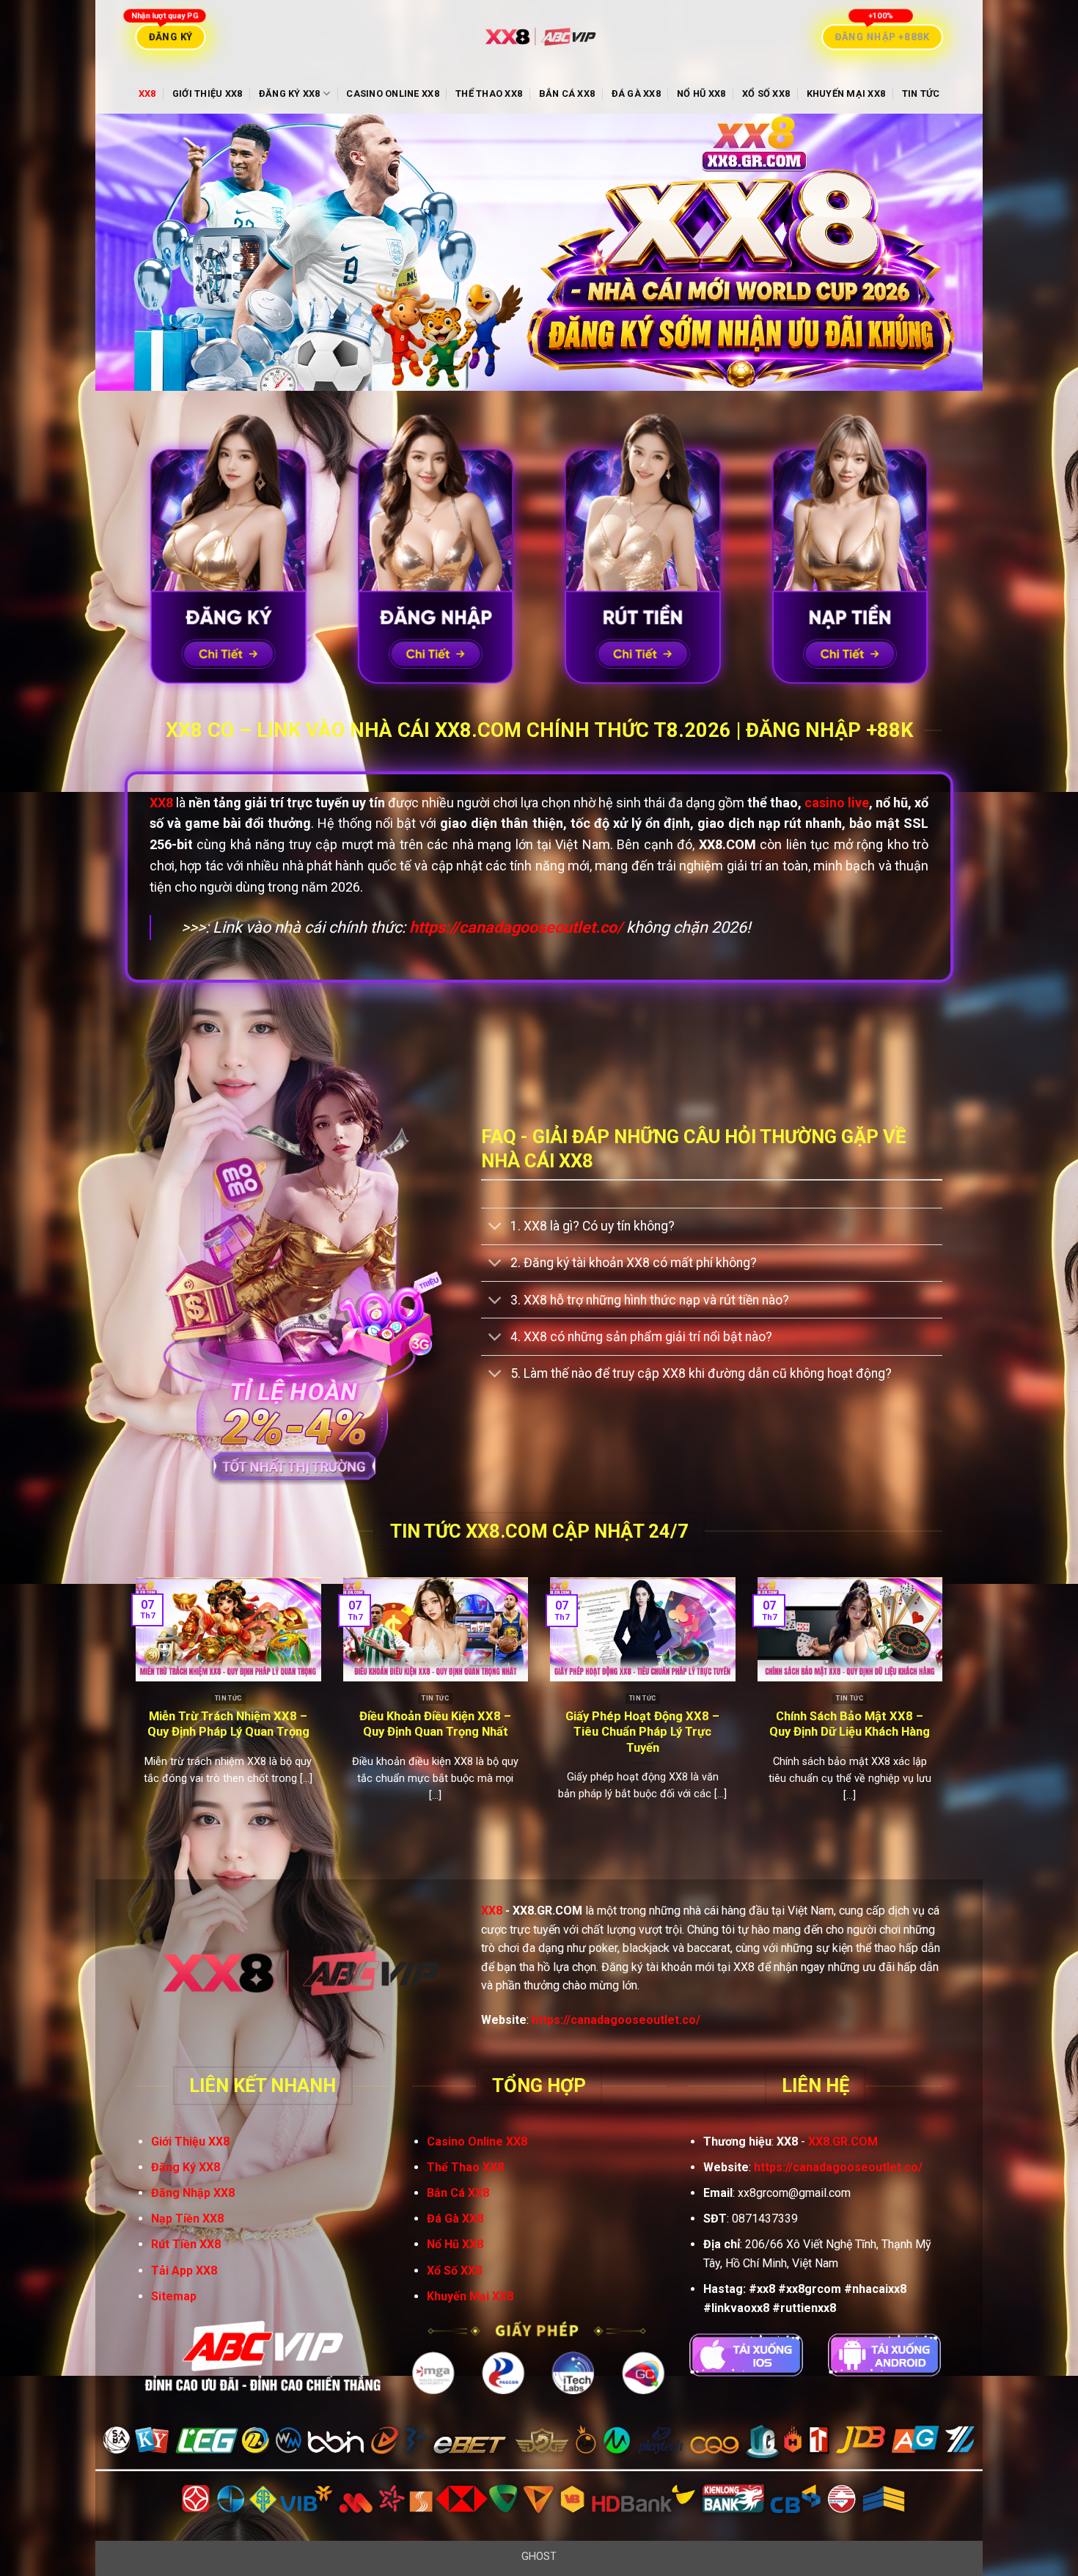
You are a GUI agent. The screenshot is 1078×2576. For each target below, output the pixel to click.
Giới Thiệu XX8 (208, 93)
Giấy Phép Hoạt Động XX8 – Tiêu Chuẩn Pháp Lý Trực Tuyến (642, 1732)
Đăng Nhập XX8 (193, 2193)
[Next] (945, 1716)
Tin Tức (921, 93)
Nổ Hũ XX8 (701, 93)
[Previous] (133, 1716)
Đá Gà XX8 (636, 93)
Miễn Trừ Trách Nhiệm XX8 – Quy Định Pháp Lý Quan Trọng (228, 1724)
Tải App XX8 (184, 2271)
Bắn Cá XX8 (567, 93)
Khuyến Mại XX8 (846, 93)
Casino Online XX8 (392, 93)
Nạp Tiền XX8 (187, 2219)
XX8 (147, 93)
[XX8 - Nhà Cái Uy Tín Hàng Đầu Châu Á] (539, 37)
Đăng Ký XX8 (290, 93)
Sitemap (174, 2296)
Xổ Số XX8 (766, 93)
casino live (837, 803)
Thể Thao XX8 (489, 93)
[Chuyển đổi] (495, 1228)
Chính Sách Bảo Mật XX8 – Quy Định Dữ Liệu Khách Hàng (850, 1724)
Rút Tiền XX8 (186, 2244)
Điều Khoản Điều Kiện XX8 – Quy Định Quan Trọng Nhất (435, 1724)
